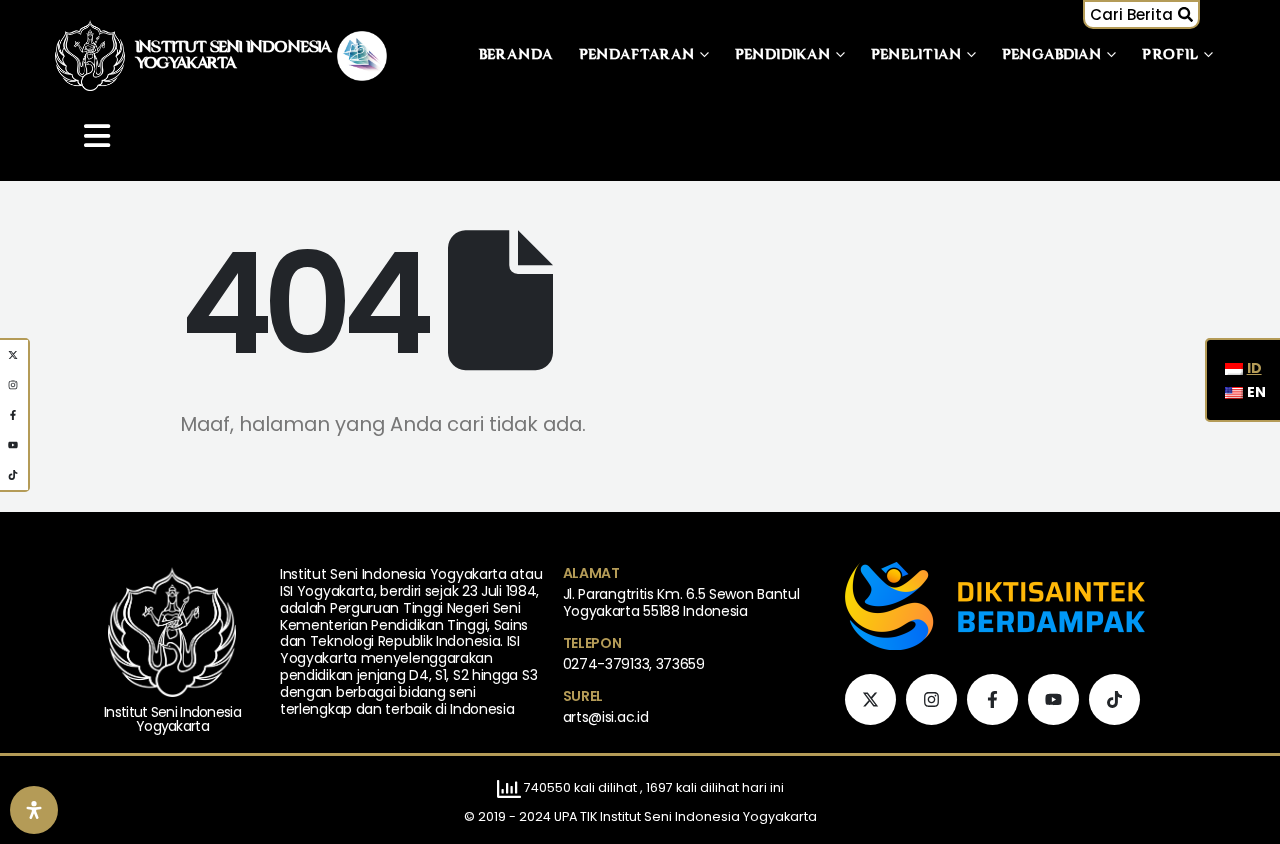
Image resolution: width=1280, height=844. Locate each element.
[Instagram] (931, 699)
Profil (1170, 55)
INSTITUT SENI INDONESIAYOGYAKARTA (233, 56)
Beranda (516, 55)
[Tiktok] (1114, 699)
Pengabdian (1052, 55)
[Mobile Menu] (97, 136)
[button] (1141, 14)
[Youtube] (1053, 699)
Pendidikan (783, 55)
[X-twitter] (870, 699)
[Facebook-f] (992, 699)
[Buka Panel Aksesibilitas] (34, 810)
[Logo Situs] (90, 55)
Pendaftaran (637, 55)
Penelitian (916, 55)
